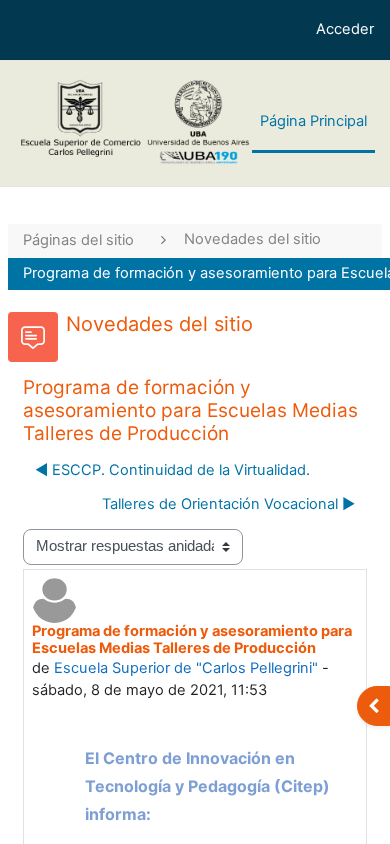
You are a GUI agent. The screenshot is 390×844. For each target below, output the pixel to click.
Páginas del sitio (78, 240)
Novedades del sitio (252, 239)
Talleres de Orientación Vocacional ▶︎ (228, 504)
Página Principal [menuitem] (313, 121)
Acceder (345, 29)
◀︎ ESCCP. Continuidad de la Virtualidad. (172, 470)
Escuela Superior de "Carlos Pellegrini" (186, 668)
